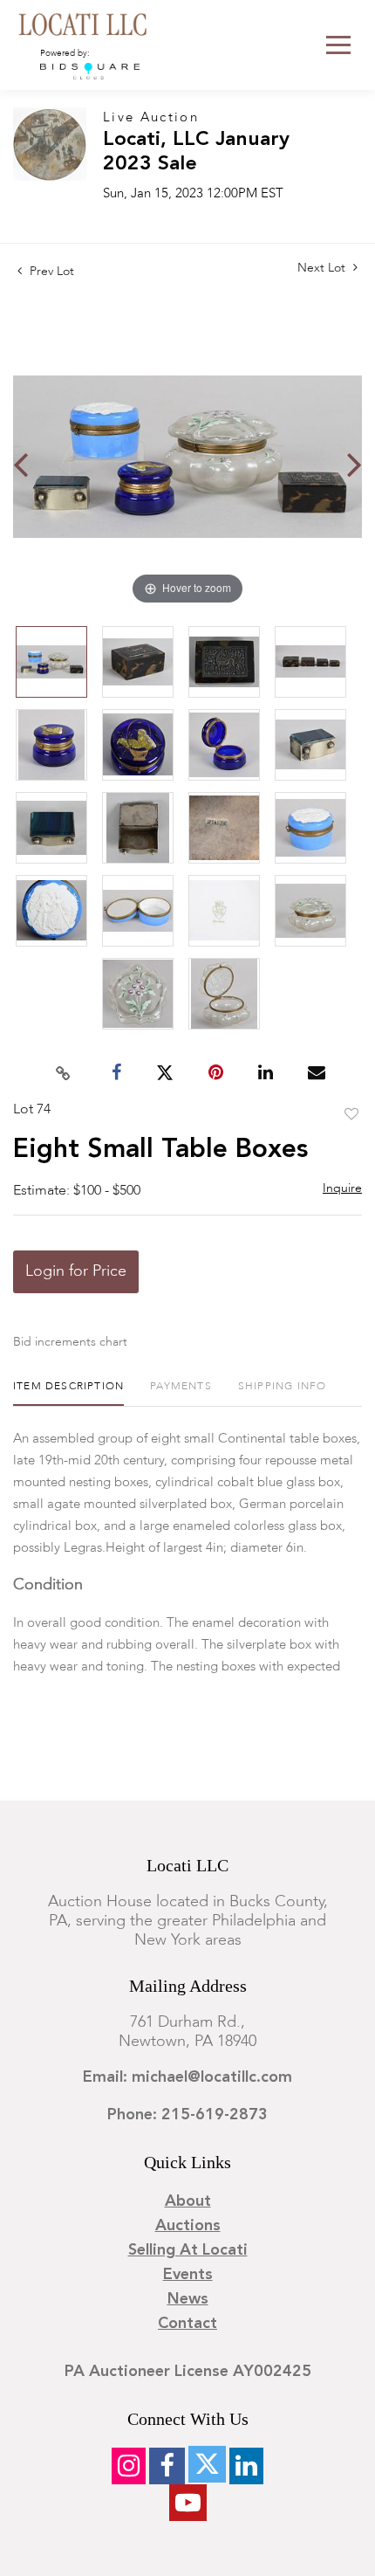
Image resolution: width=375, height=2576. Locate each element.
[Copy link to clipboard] (64, 1073)
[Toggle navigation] (338, 45)
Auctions (188, 2226)
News (188, 2299)
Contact (187, 2324)
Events (188, 2275)
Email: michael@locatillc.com (187, 2077)
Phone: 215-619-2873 (187, 2115)
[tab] (68, 1393)
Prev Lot (50, 272)
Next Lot (323, 268)
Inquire (342, 1188)
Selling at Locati (188, 2250)
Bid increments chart (70, 1342)
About (188, 2201)
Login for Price (76, 1271)
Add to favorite (351, 1115)
